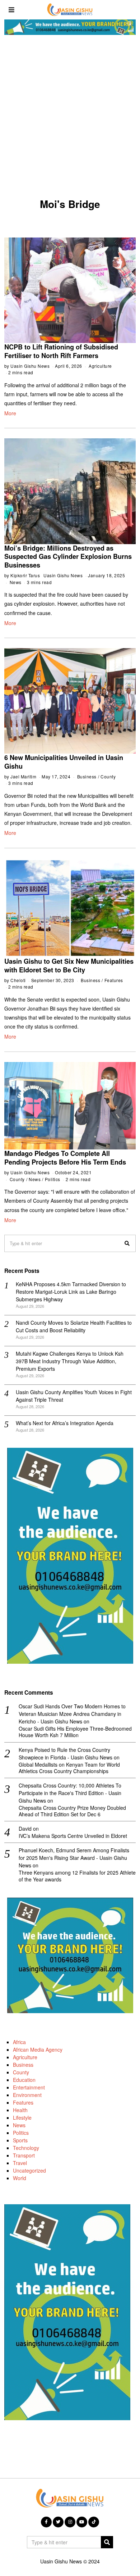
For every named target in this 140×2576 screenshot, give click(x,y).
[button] (127, 1243)
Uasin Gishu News (30, 366)
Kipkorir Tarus (25, 575)
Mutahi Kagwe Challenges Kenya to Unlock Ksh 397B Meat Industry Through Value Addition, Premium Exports (70, 1361)
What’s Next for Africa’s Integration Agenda (65, 1423)
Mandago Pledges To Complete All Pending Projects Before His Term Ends (65, 1158)
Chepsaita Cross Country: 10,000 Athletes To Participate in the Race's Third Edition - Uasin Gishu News (70, 1793)
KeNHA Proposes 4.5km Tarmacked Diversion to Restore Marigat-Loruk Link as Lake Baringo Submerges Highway (71, 1292)
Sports (20, 2140)
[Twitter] (58, 2522)
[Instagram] (70, 2522)
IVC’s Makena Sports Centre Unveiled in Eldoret (73, 1836)
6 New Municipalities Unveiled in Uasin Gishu (64, 762)
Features (114, 980)
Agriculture (100, 366)
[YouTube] (82, 2522)
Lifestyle (22, 2118)
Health (20, 2110)
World (20, 2178)
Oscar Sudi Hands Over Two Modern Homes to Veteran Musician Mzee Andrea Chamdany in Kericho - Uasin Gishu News (72, 1714)
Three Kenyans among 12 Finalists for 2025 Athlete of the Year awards (77, 1876)
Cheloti (18, 980)
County (108, 776)
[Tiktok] (94, 2522)
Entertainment (29, 2087)
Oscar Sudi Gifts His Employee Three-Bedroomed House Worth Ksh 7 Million (75, 1732)
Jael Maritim (23, 776)
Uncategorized (29, 2170)
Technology (26, 2148)
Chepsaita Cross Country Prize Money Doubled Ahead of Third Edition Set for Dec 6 (72, 1811)
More (10, 413)
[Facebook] (46, 2522)
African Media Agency (38, 2049)
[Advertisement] (70, 119)
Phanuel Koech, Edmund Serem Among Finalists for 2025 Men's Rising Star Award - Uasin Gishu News (74, 1858)
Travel (20, 2163)
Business (87, 776)
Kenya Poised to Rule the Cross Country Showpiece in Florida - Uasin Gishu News (66, 1754)
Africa (19, 2042)
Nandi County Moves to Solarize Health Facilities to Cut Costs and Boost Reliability (74, 1326)
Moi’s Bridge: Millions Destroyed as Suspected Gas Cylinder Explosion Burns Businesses (68, 557)
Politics (53, 1179)
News (16, 582)
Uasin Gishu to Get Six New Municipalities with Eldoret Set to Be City (69, 966)
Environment (27, 2095)
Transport (24, 2155)
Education (24, 2080)
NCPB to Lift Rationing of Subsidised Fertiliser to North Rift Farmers (61, 351)
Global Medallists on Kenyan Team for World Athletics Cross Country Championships (69, 1768)
